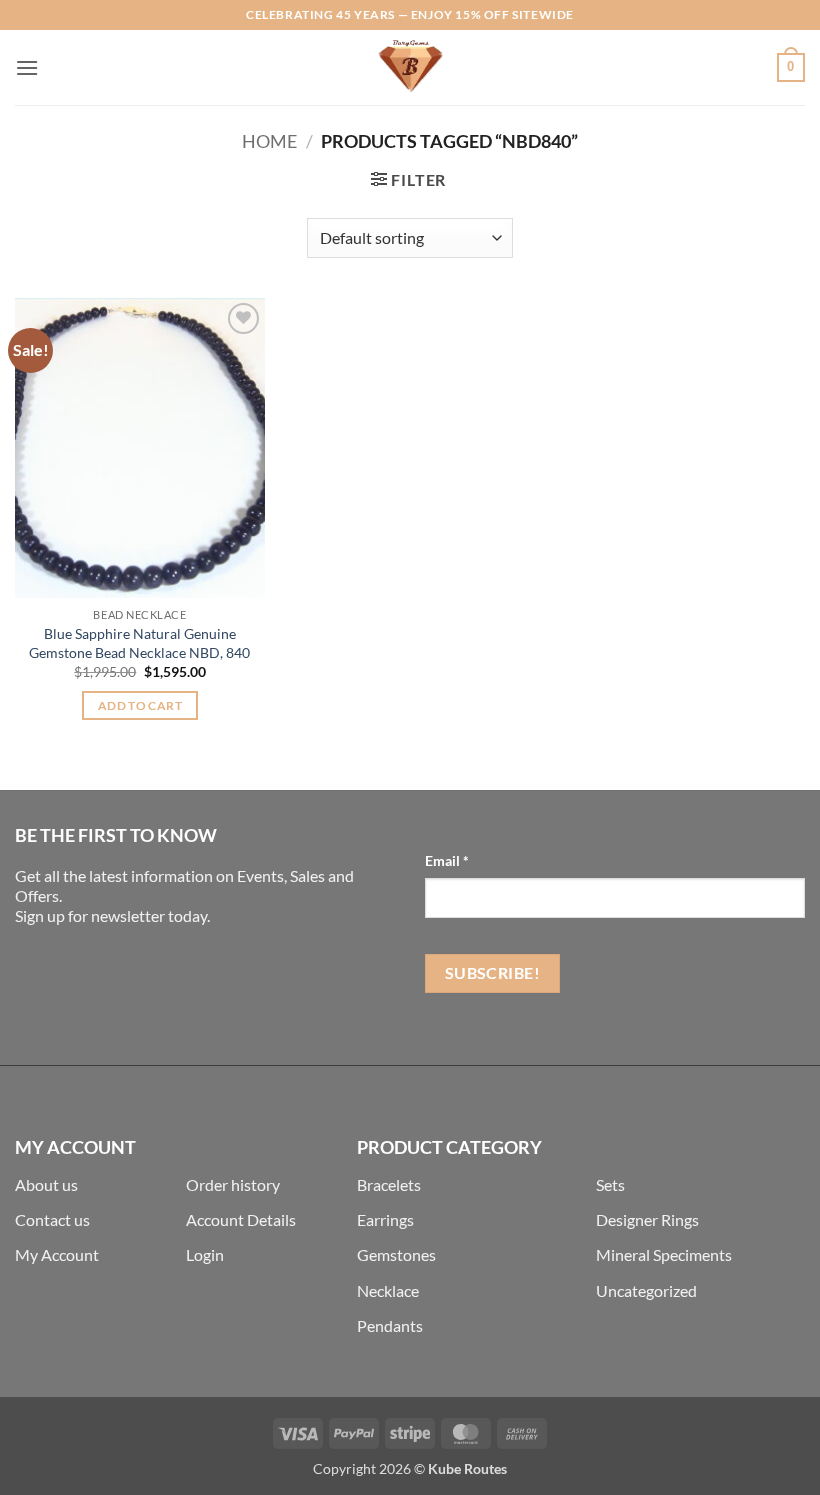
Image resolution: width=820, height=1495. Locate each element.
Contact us (52, 1219)
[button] (27, 67)
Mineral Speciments (664, 1254)
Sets (610, 1184)
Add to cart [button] (140, 705)
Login (205, 1254)
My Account (57, 1254)
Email (447, 860)
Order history (233, 1184)
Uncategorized (646, 1290)
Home (269, 141)
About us (46, 1184)
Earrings (385, 1219)
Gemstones (396, 1254)
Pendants (390, 1325)
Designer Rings (647, 1219)
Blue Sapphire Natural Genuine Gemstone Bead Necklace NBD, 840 (139, 643)
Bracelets (389, 1184)
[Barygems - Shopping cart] (410, 67)
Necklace (388, 1290)
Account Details (241, 1219)
